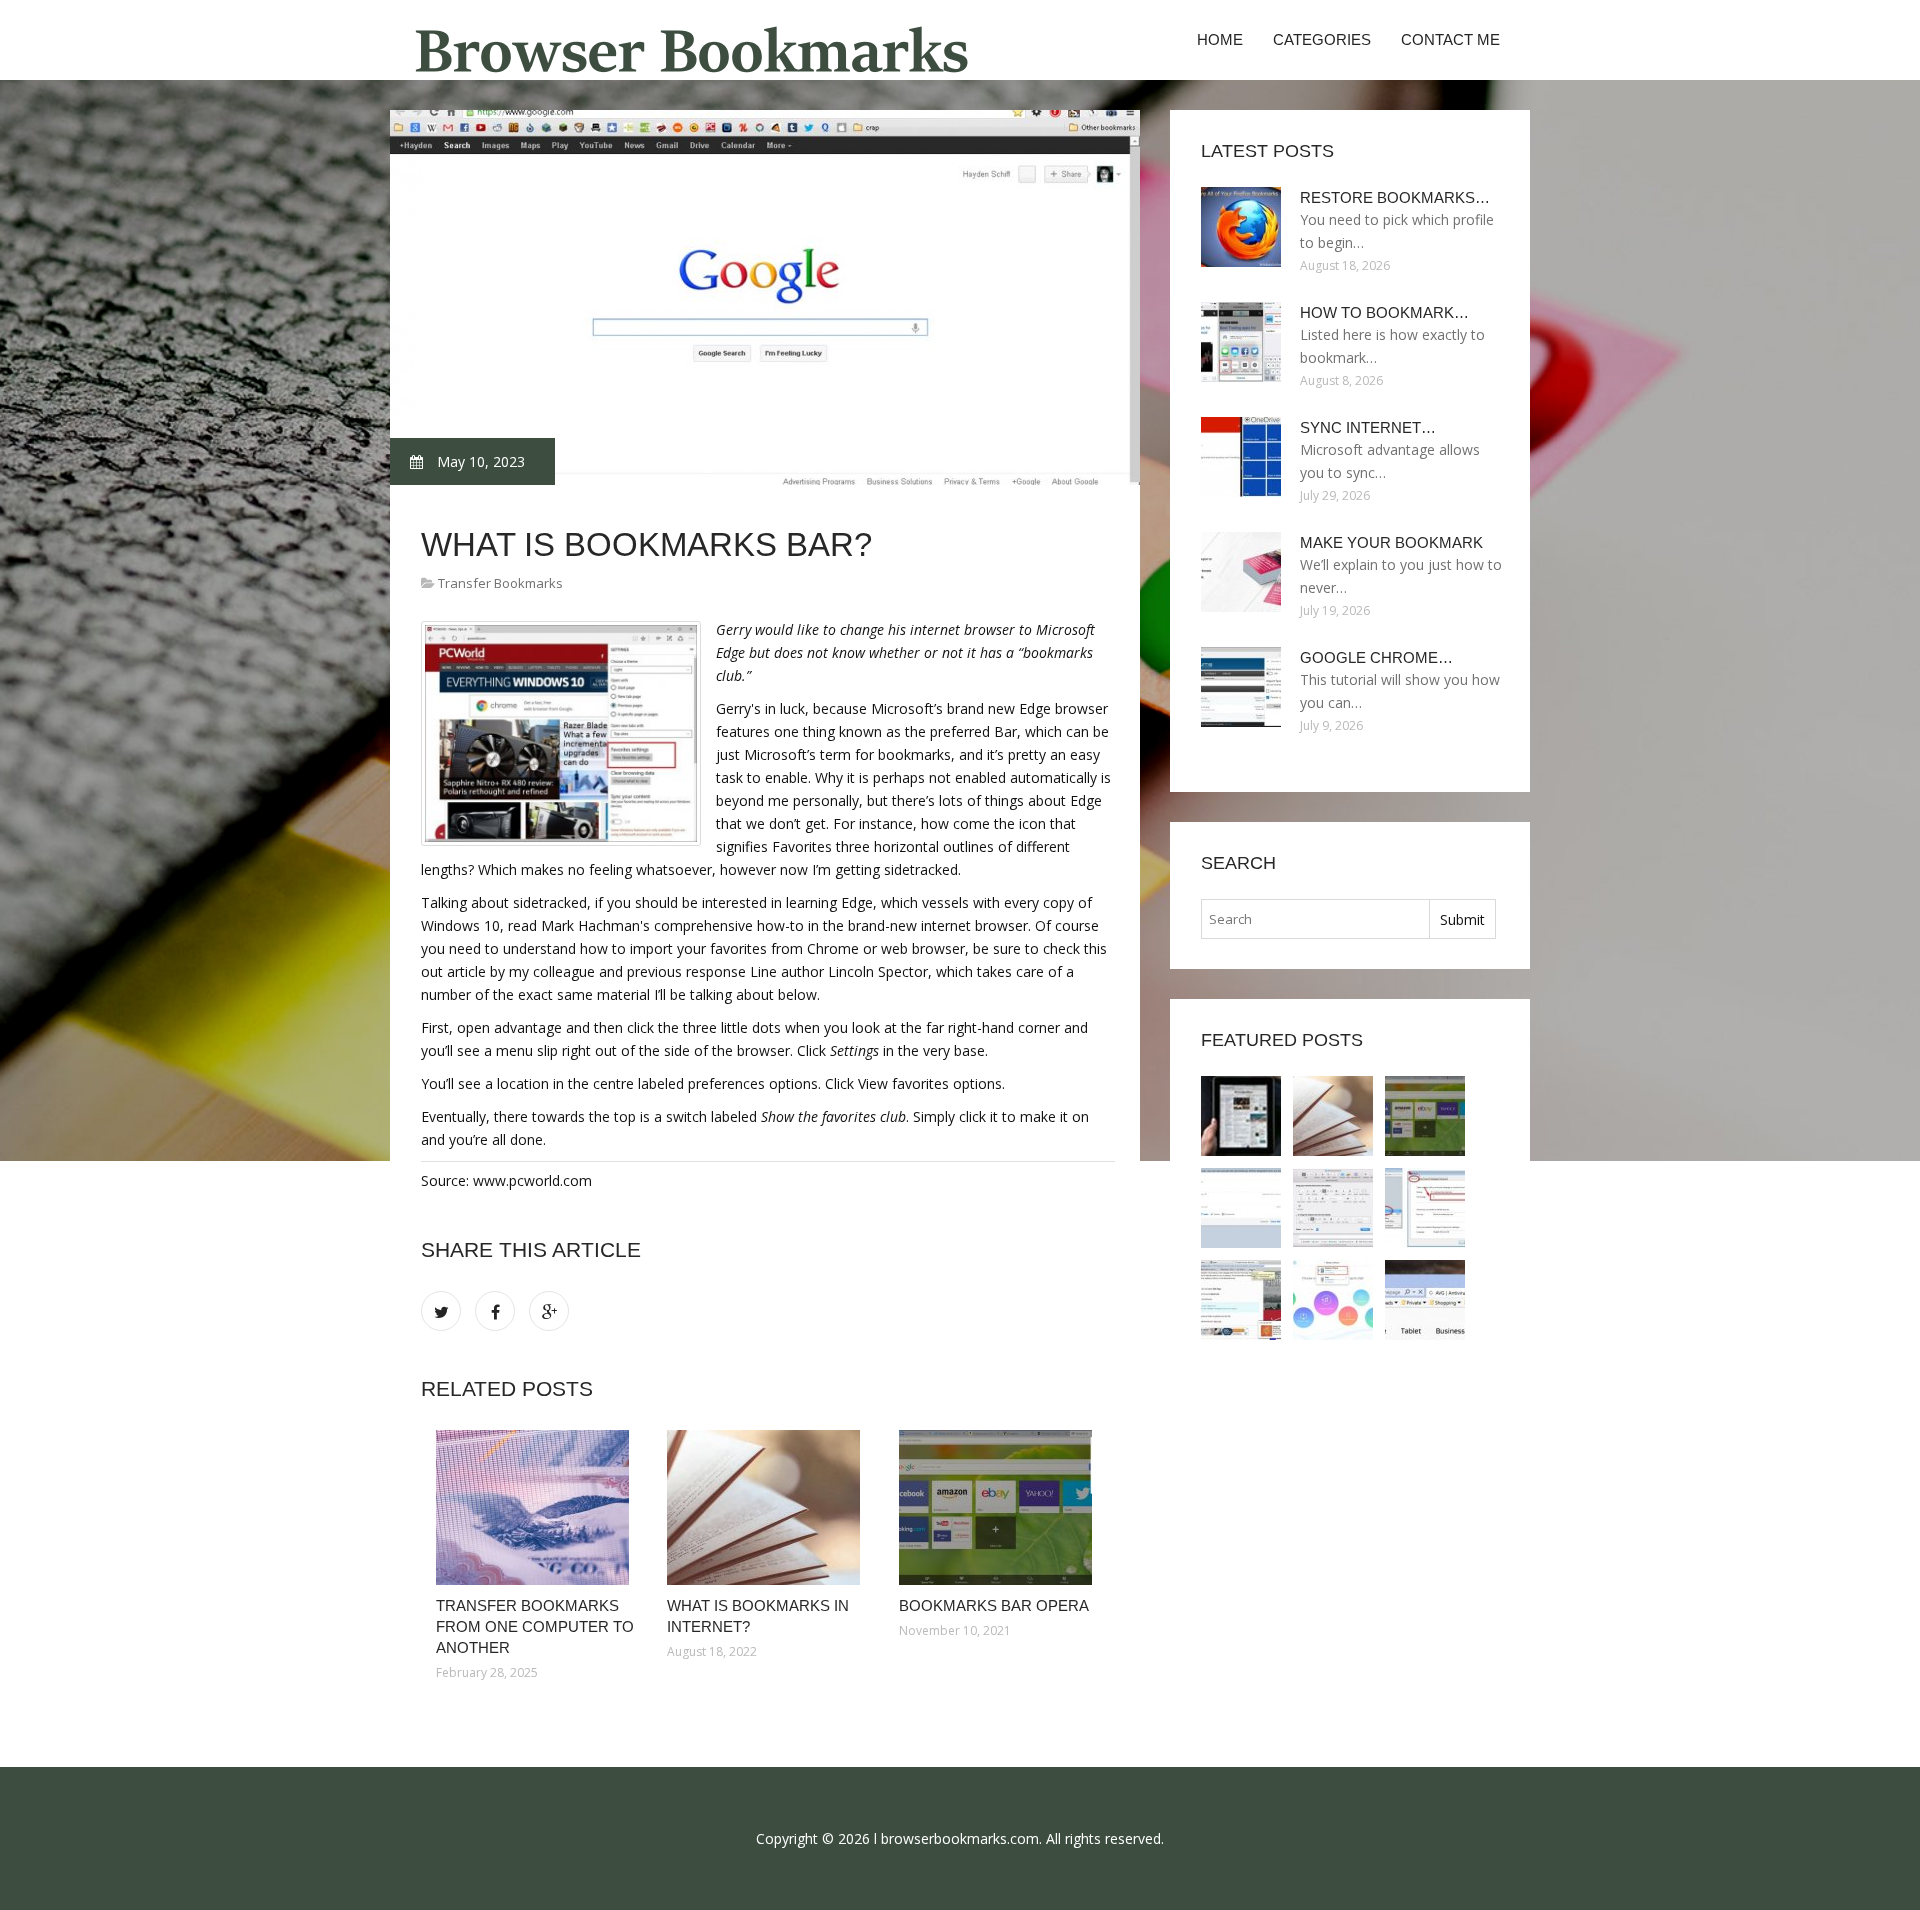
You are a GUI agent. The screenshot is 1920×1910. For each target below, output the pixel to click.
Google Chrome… (1376, 657)
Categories (1322, 39)
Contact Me (1450, 39)
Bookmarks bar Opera (994, 1605)
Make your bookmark (1391, 542)
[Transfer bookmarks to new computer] (1333, 1300)
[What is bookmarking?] (1241, 1208)
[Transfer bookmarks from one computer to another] (536, 1507)
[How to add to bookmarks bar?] (1333, 1208)
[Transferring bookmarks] (1425, 1300)
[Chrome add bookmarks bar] (1425, 1208)
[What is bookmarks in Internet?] (767, 1507)
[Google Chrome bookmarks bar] (1241, 1300)
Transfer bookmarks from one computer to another (535, 1626)
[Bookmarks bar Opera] (999, 1507)
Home (1220, 39)
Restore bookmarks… (1395, 197)
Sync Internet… (1368, 427)
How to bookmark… (1384, 312)
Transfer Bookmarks (500, 583)
